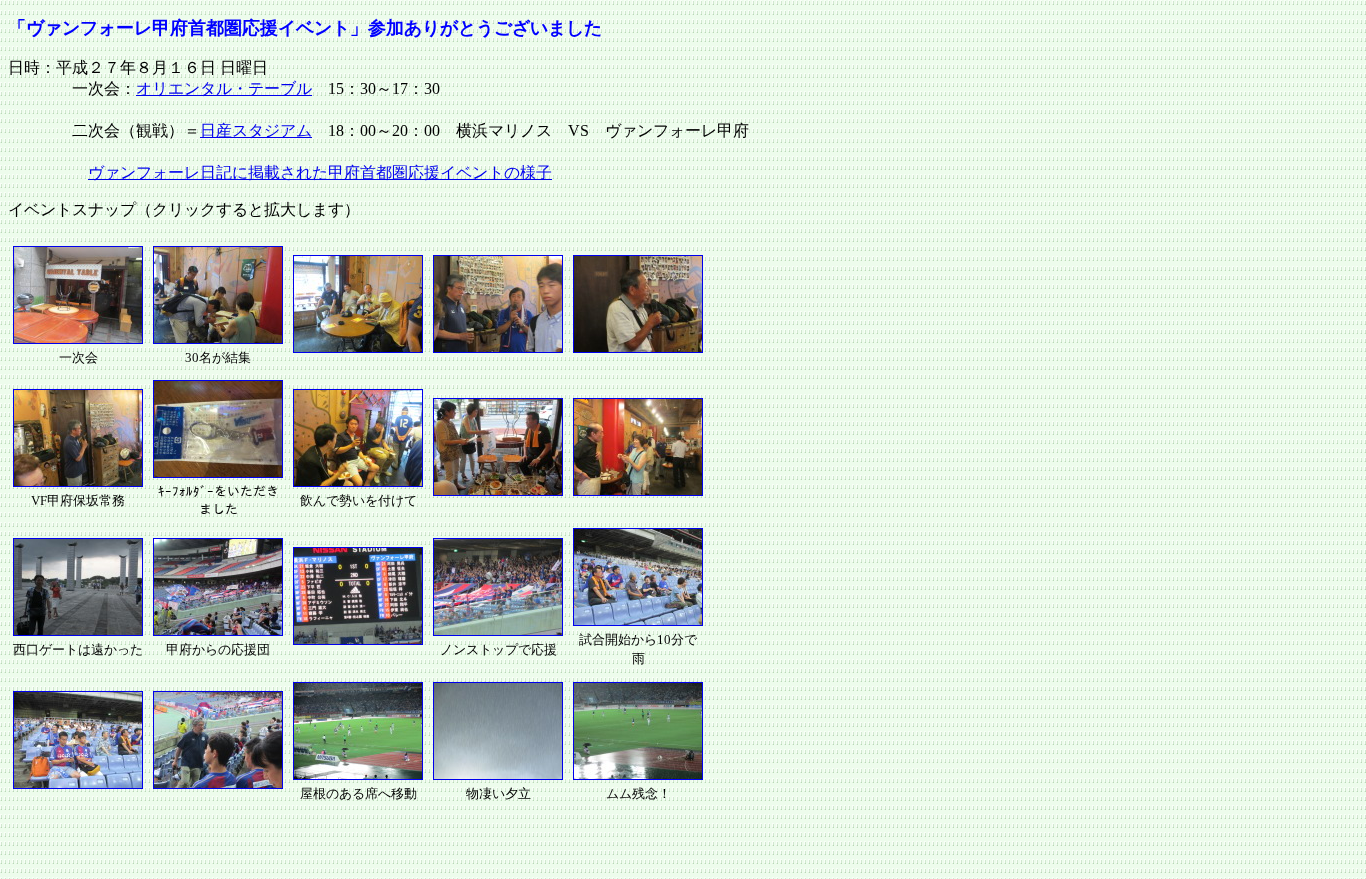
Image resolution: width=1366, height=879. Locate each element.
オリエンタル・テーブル (224, 88)
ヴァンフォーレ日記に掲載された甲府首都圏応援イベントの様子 (320, 172)
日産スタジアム (256, 130)
